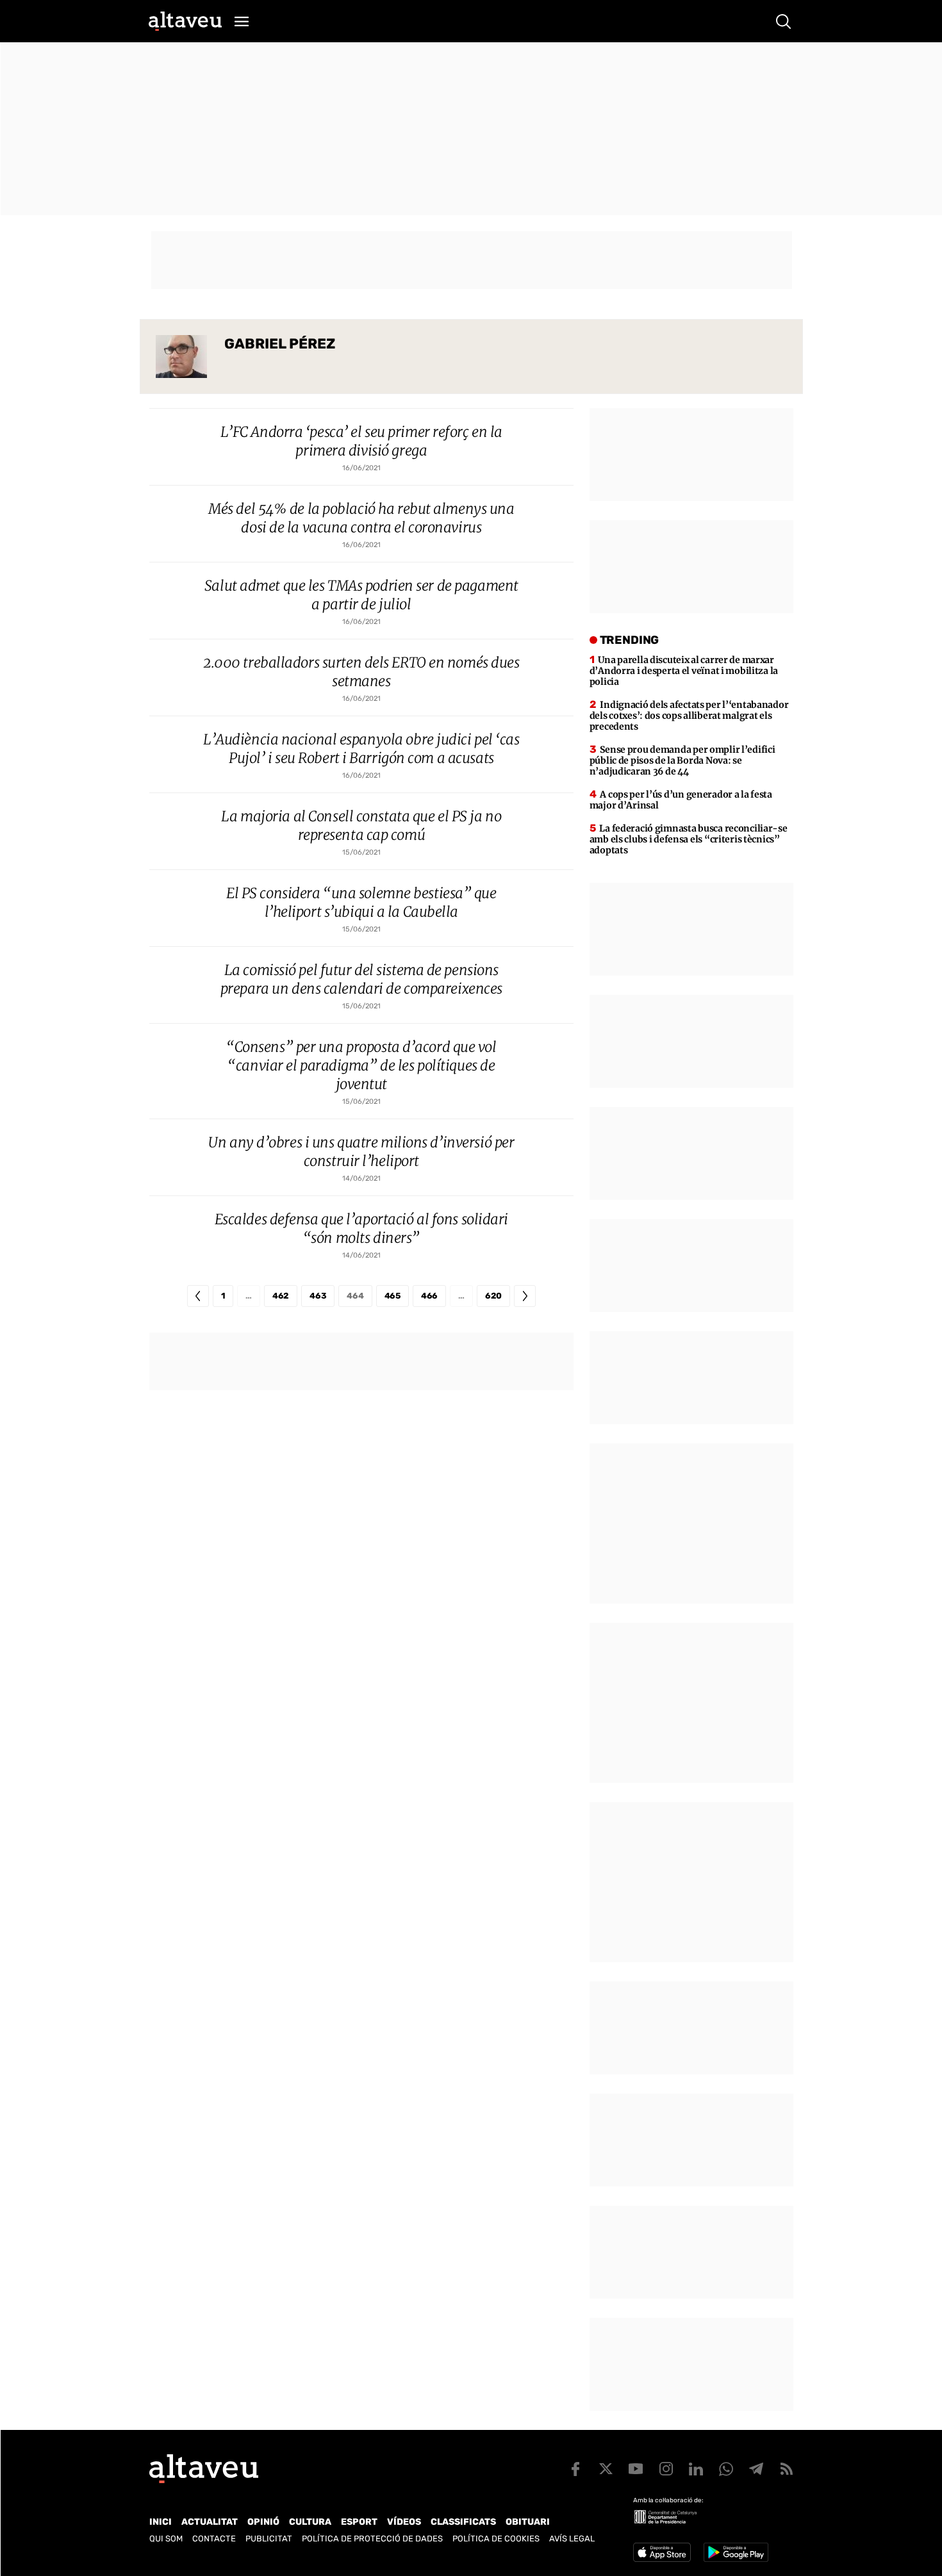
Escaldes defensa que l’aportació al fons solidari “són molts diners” (361, 1228)
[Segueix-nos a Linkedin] (696, 2469)
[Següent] (525, 1296)
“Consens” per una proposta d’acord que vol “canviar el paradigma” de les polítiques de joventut (361, 1065)
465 (392, 1296)
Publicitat (269, 2539)
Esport (359, 2522)
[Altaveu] (185, 21)
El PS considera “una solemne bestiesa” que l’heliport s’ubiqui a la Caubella (361, 902)
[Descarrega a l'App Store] (662, 2552)
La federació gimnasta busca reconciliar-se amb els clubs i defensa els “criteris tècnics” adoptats (689, 839)
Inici (161, 2522)
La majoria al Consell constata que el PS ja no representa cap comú (361, 825)
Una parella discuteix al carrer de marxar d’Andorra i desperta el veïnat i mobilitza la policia (684, 671)
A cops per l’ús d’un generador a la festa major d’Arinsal (681, 800)
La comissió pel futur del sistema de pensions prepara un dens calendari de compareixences (361, 979)
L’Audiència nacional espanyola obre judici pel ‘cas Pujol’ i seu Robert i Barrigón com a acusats (361, 749)
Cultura (310, 2522)
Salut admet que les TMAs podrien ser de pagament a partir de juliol (361, 595)
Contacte (214, 2539)
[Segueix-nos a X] (606, 2469)
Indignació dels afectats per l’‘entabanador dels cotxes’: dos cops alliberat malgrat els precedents (689, 716)
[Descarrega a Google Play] (736, 2552)
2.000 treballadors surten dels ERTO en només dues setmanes (361, 672)
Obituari (528, 2522)
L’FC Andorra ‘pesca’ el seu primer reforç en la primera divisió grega (361, 441)
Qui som (166, 2539)
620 (493, 1296)
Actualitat (210, 2522)
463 (318, 1296)
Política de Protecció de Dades (372, 2539)
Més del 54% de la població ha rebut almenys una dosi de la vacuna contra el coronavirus (361, 518)
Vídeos (404, 2522)
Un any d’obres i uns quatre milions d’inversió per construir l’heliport (361, 1152)
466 (429, 1296)
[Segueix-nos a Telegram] (756, 2469)
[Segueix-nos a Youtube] (636, 2469)
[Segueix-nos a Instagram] (666, 2469)
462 (281, 1296)
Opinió (263, 2522)
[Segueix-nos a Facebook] (575, 2469)
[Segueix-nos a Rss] (786, 2469)
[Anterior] (198, 1296)
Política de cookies (496, 2539)
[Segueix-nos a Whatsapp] (726, 2469)
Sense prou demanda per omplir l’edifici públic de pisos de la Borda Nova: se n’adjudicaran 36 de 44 (682, 760)
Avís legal (572, 2539)
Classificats (463, 2522)
